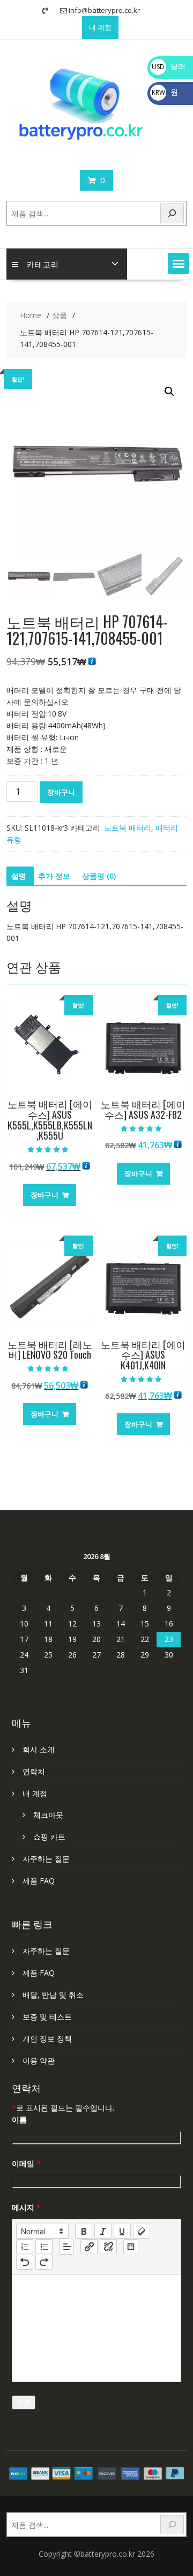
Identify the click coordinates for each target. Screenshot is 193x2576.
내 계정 (100, 27)
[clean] (142, 2231)
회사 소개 (39, 1749)
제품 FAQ (39, 1881)
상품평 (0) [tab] (99, 876)
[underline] (122, 2231)
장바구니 (61, 792)
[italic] (103, 2231)
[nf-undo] (25, 2262)
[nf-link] (89, 2247)
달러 (169, 66)
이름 (19, 2119)
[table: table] (131, 2247)
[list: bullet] (44, 2247)
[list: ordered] (25, 2247)
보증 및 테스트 (47, 2017)
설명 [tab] (19, 876)
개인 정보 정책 (47, 2039)
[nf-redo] (44, 2262)
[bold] (84, 2231)
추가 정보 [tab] (54, 876)
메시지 (26, 2207)
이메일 (26, 2163)
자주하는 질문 (46, 1859)
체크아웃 (48, 1815)
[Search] (172, 213)
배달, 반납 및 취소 (53, 1995)
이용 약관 (39, 2061)
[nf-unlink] (108, 2247)
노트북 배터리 (128, 828)
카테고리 (43, 264)
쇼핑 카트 (49, 1837)
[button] (179, 263)
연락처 (34, 1771)
